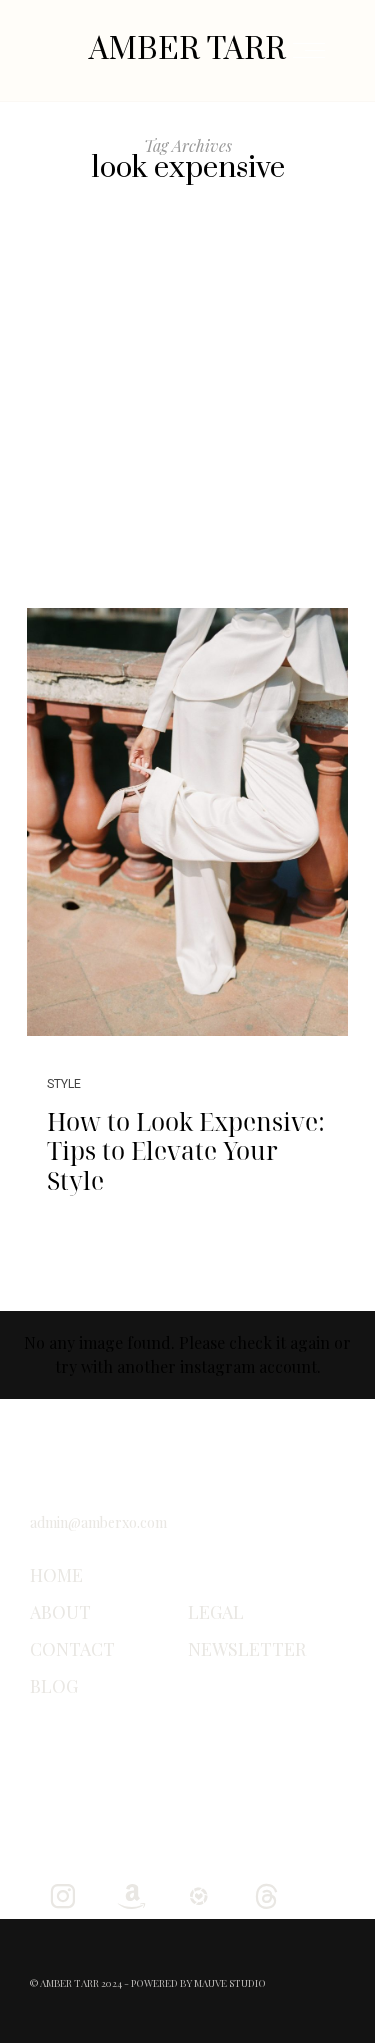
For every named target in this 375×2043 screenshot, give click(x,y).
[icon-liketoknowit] (198, 1894)
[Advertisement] (187, 410)
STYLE (64, 1083)
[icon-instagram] (62, 1894)
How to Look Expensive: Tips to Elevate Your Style (186, 1151)
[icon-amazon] (130, 1894)
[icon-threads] (266, 1894)
